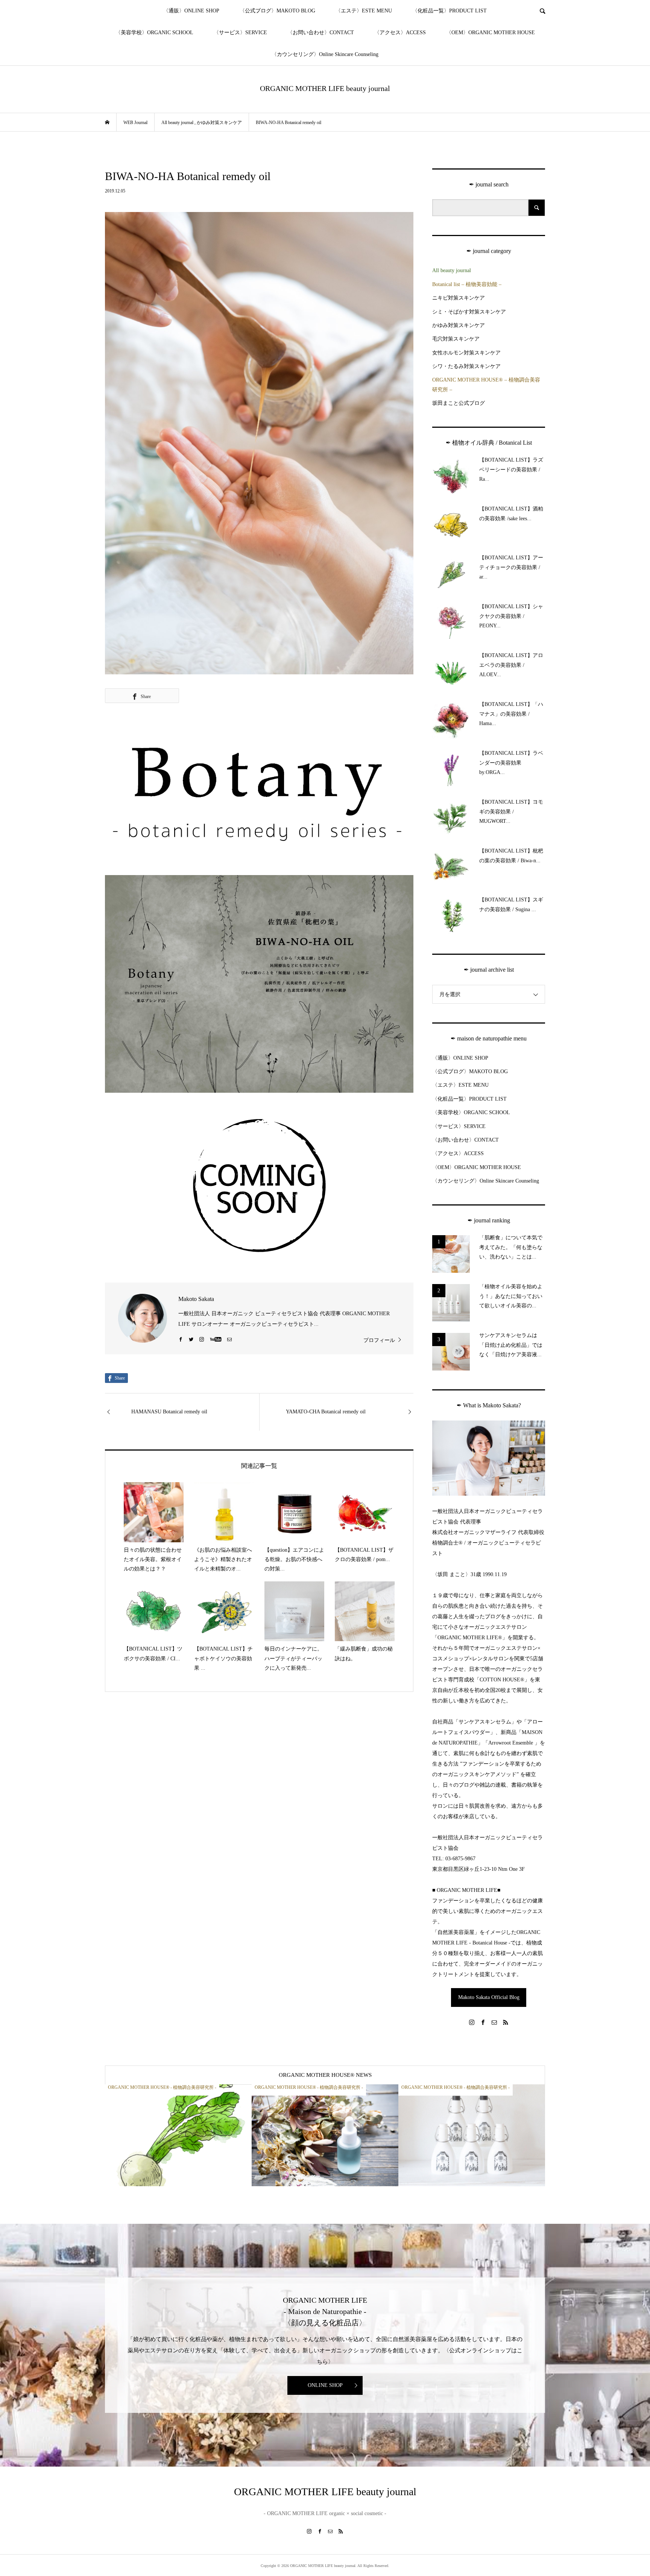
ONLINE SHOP (325, 2385)
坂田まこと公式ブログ (459, 403)
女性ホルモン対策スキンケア (466, 353)
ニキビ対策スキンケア (459, 298)
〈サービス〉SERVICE (240, 33)
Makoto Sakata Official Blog (489, 1997)
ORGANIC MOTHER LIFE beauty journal (325, 88)
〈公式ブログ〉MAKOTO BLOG (277, 11)
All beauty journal (452, 270)
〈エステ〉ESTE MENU (364, 11)
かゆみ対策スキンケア (459, 325)
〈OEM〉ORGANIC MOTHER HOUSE (491, 33)
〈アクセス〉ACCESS (400, 33)
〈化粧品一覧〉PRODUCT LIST (450, 11)
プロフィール (379, 1340)
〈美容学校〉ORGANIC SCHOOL (154, 33)
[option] (178, 2135)
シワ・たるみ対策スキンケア (466, 366)
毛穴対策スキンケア (456, 339)
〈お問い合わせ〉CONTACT (321, 33)
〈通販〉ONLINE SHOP (191, 11)
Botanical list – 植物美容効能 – (467, 284)
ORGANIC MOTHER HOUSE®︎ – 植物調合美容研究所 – (486, 385)
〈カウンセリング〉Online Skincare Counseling (325, 54)
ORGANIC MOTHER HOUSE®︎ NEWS (325, 2075)
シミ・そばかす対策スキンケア (469, 312)
